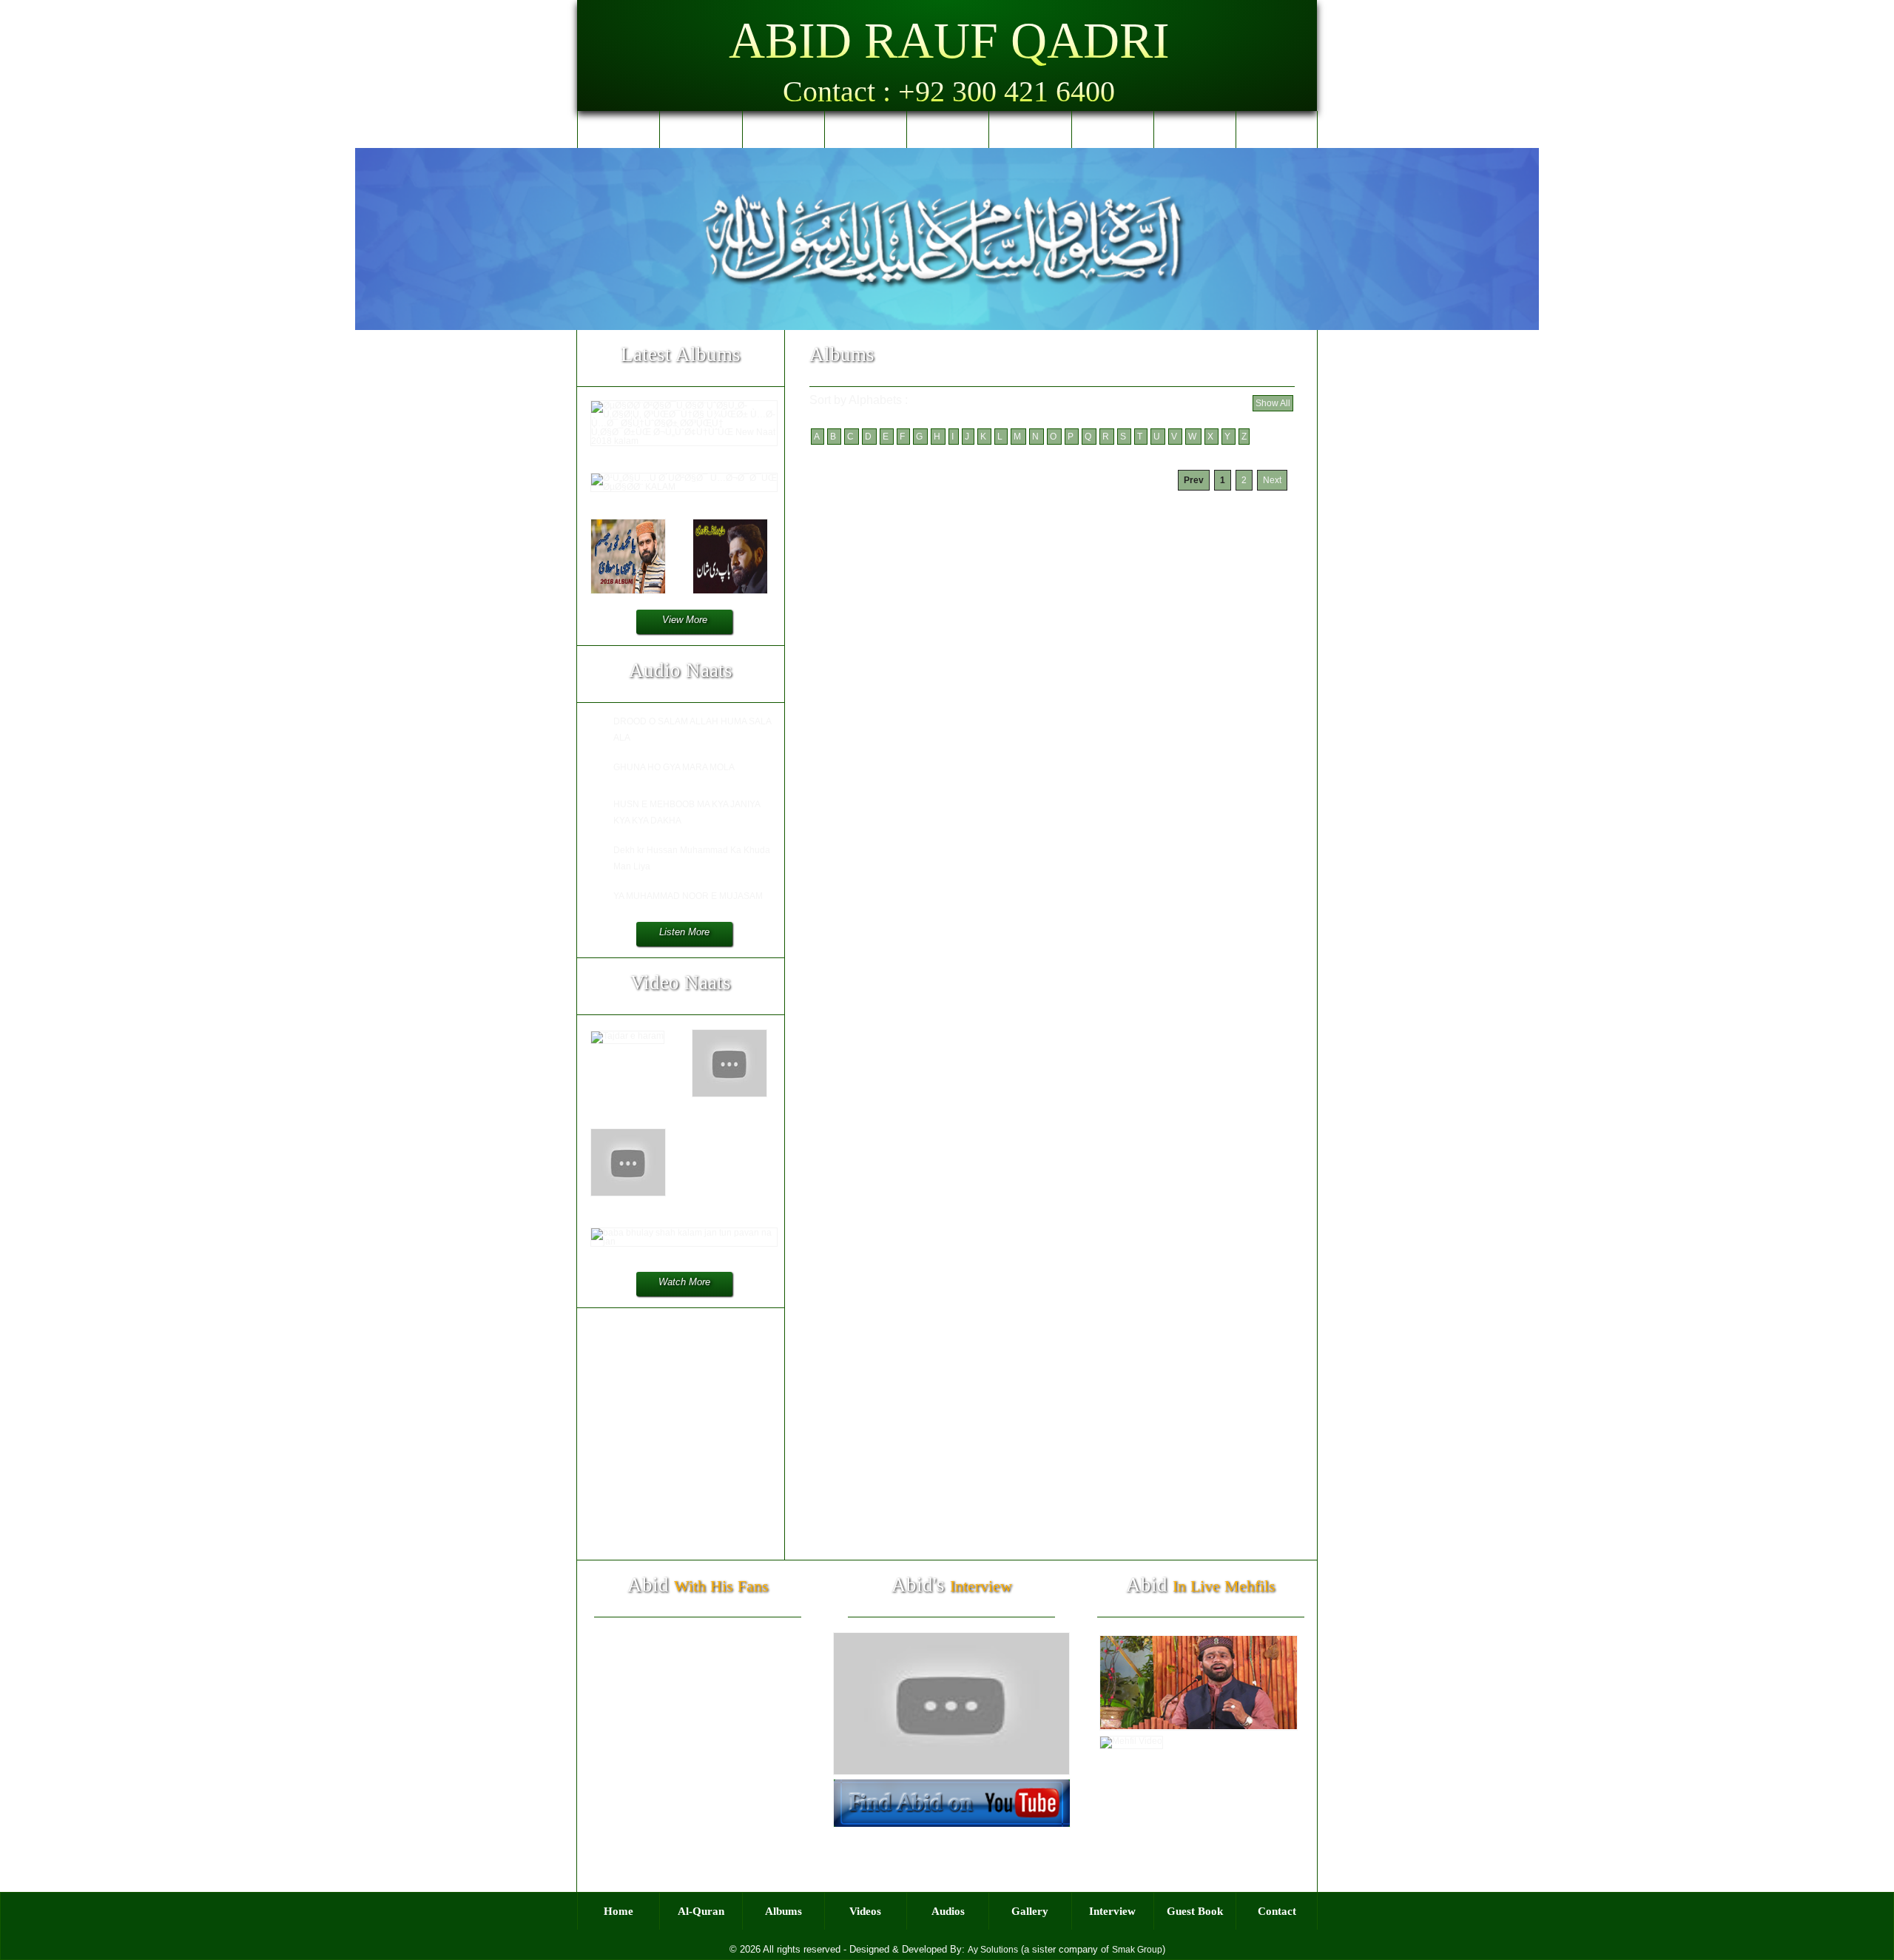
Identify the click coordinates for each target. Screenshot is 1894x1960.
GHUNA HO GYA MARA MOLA (674, 767)
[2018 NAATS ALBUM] (628, 591)
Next (1272, 480)
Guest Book (1195, 129)
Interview (1112, 129)
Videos (865, 129)
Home (619, 129)
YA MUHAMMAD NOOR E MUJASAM (688, 896)
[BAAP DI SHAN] (730, 591)
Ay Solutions (993, 1950)
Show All (1273, 403)
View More (685, 620)
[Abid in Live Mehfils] (1199, 1730)
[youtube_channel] (952, 1825)
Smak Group (1137, 1950)
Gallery (1030, 129)
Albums (783, 129)
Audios (948, 129)
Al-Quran (701, 129)
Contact (1277, 129)
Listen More (684, 932)
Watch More (684, 1282)
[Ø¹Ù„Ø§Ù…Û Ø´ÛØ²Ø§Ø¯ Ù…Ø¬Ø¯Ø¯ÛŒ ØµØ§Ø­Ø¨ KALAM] (684, 487)
